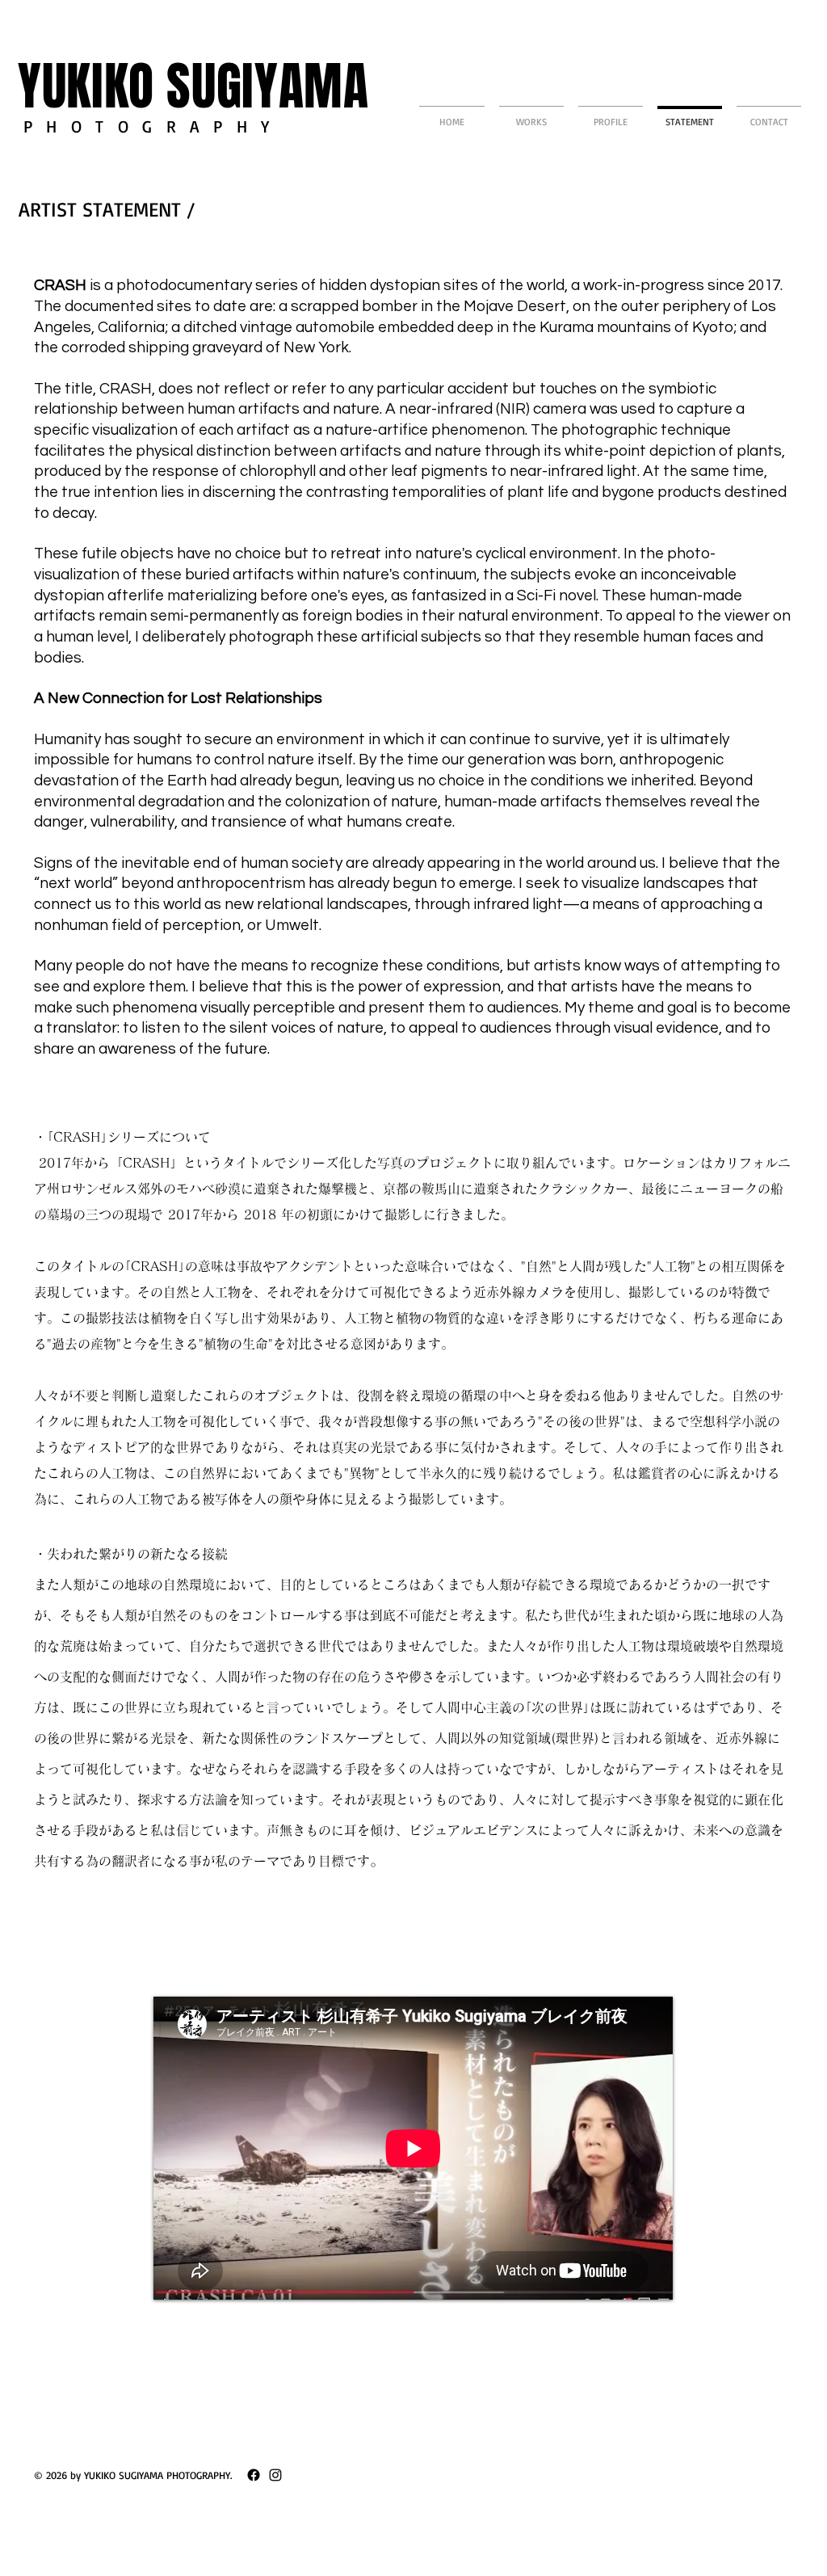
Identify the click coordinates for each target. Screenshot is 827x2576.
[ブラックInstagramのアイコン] (275, 2475)
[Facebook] (254, 2475)
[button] (531, 114)
